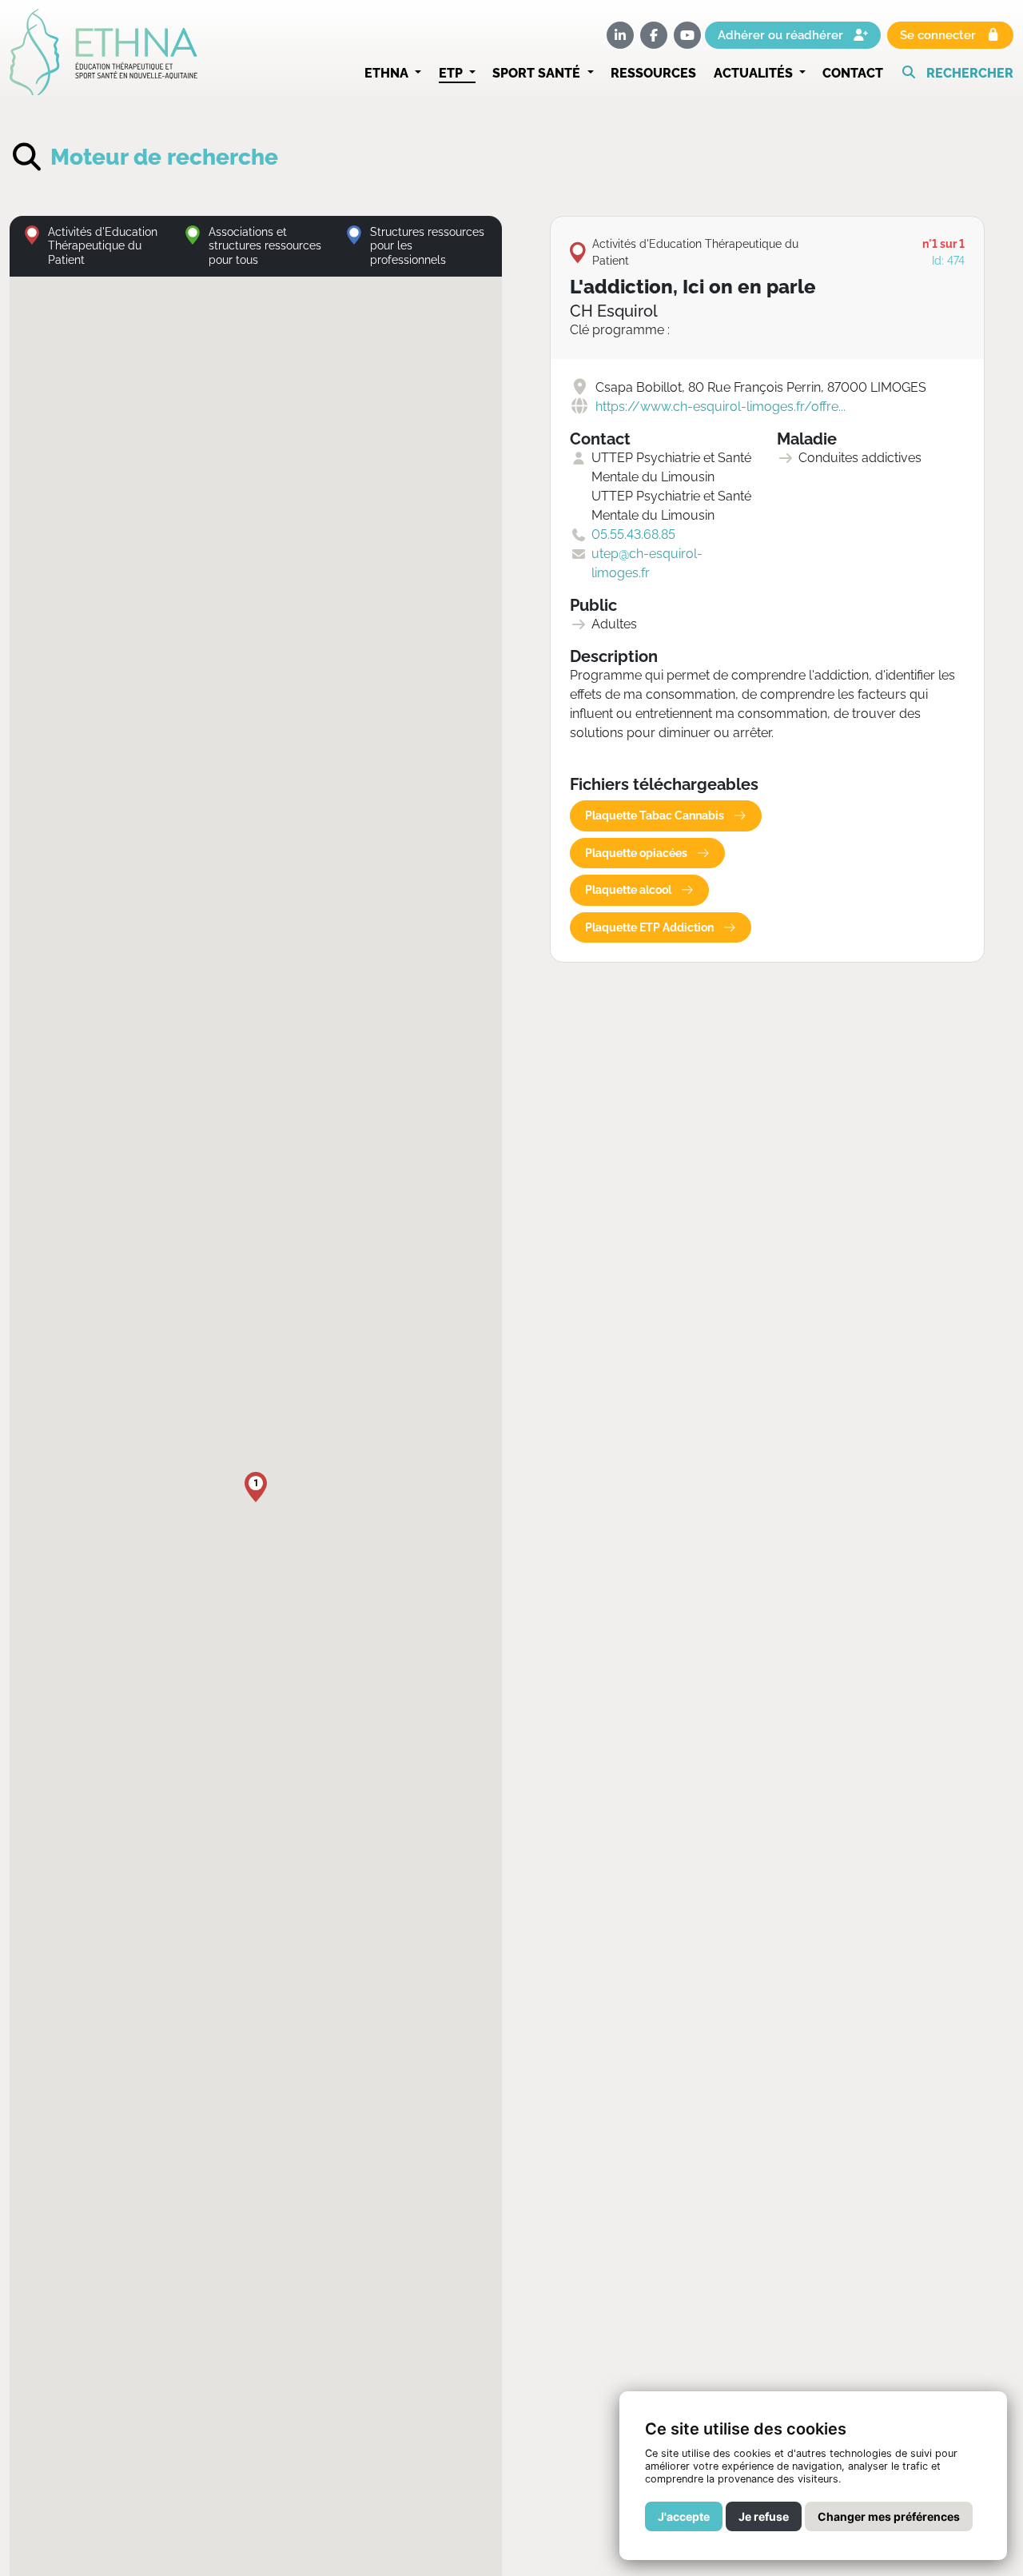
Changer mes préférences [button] (889, 2516)
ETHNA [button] (388, 73)
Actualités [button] (755, 73)
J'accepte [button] (684, 2516)
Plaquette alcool (629, 890)
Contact (853, 73)
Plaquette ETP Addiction (651, 927)
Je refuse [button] (764, 2516)
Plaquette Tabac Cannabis (656, 815)
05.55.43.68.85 (633, 534)
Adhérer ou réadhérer (782, 36)
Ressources (653, 73)
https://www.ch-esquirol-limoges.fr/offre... (720, 407)
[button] (957, 74)
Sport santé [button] (538, 73)
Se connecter (939, 36)
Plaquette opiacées (637, 853)
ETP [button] (452, 73)
